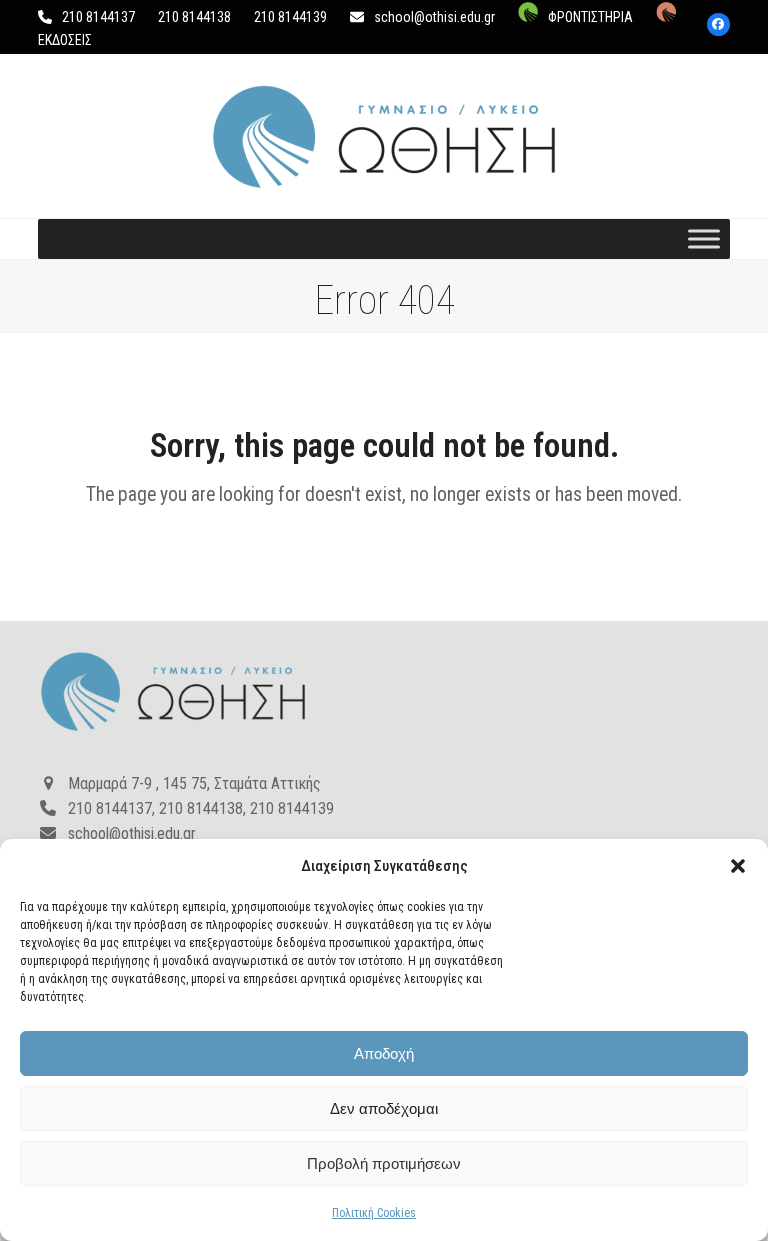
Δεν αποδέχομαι (384, 1108)
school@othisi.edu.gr (434, 17)
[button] (738, 866)
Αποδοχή (384, 1053)
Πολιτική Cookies (374, 1213)
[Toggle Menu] (704, 239)
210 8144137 (98, 17)
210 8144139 (290, 17)
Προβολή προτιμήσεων (384, 1163)
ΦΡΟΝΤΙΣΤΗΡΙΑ (590, 17)
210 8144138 (194, 17)
